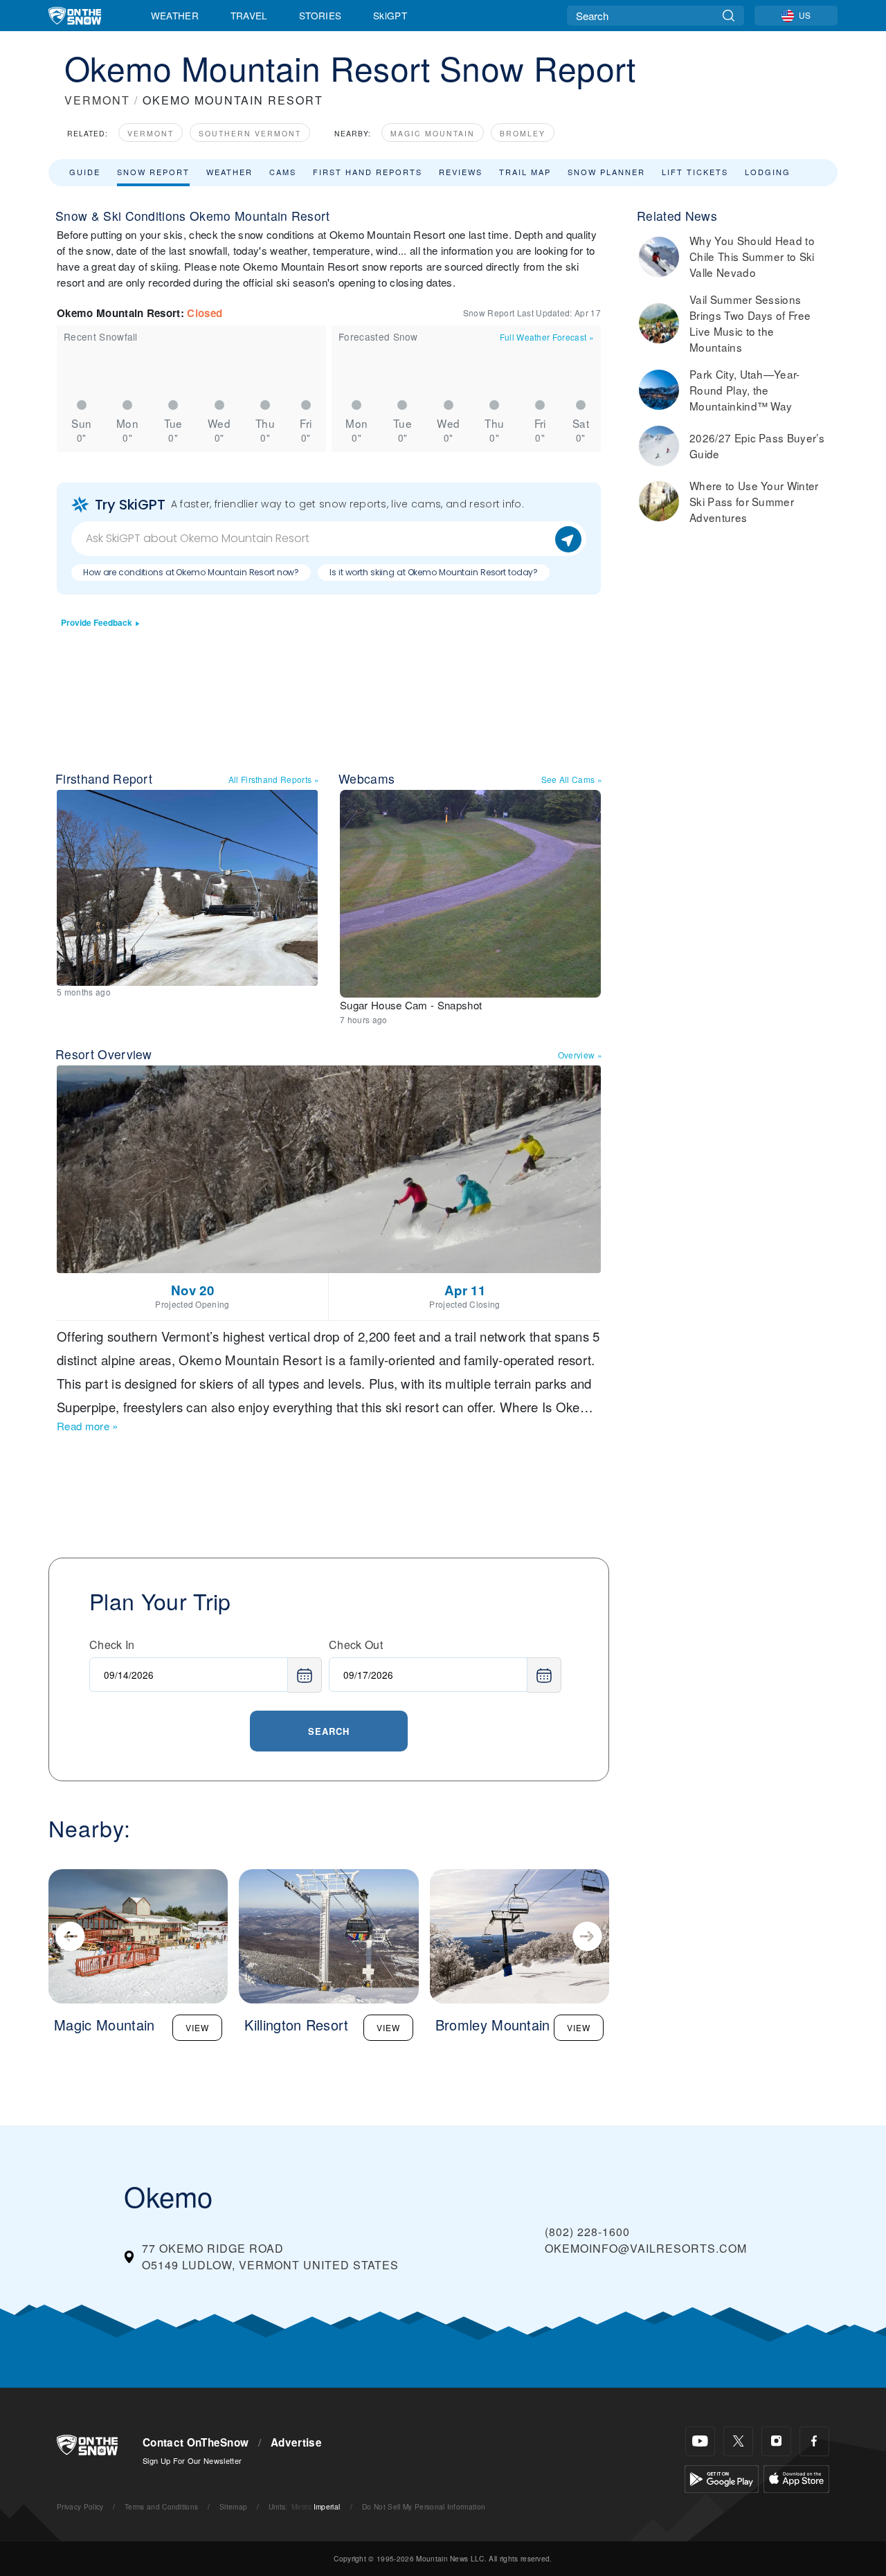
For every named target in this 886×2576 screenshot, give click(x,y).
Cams (283, 172)
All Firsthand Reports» (274, 779)
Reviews (461, 172)
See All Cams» (572, 779)
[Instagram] (776, 2441)
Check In (112, 1645)
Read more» (88, 1426)
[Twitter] (738, 2441)
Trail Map (525, 172)
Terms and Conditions (161, 2506)
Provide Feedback (97, 623)
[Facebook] (814, 2441)
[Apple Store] (796, 2477)
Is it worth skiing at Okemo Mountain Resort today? (434, 572)
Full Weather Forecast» (547, 337)
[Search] (729, 16)
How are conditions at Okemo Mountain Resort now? (191, 572)
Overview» (580, 1055)
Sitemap (233, 2506)
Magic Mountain (433, 133)
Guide (85, 172)
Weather (175, 15)
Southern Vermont (250, 133)
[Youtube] (700, 2441)
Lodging (768, 172)
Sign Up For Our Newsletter (192, 2460)
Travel (249, 15)
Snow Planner (606, 172)
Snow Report (153, 172)
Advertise (296, 2442)
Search (329, 1731)
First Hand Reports (368, 172)
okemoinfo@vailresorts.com (646, 2248)
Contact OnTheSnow (196, 2442)
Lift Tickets (695, 172)
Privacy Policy (80, 2506)
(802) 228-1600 (587, 2232)
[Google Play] (722, 2477)
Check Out (356, 1645)
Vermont (151, 133)
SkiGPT (390, 15)
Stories (320, 15)
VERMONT (97, 100)
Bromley (523, 133)
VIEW (197, 2027)
